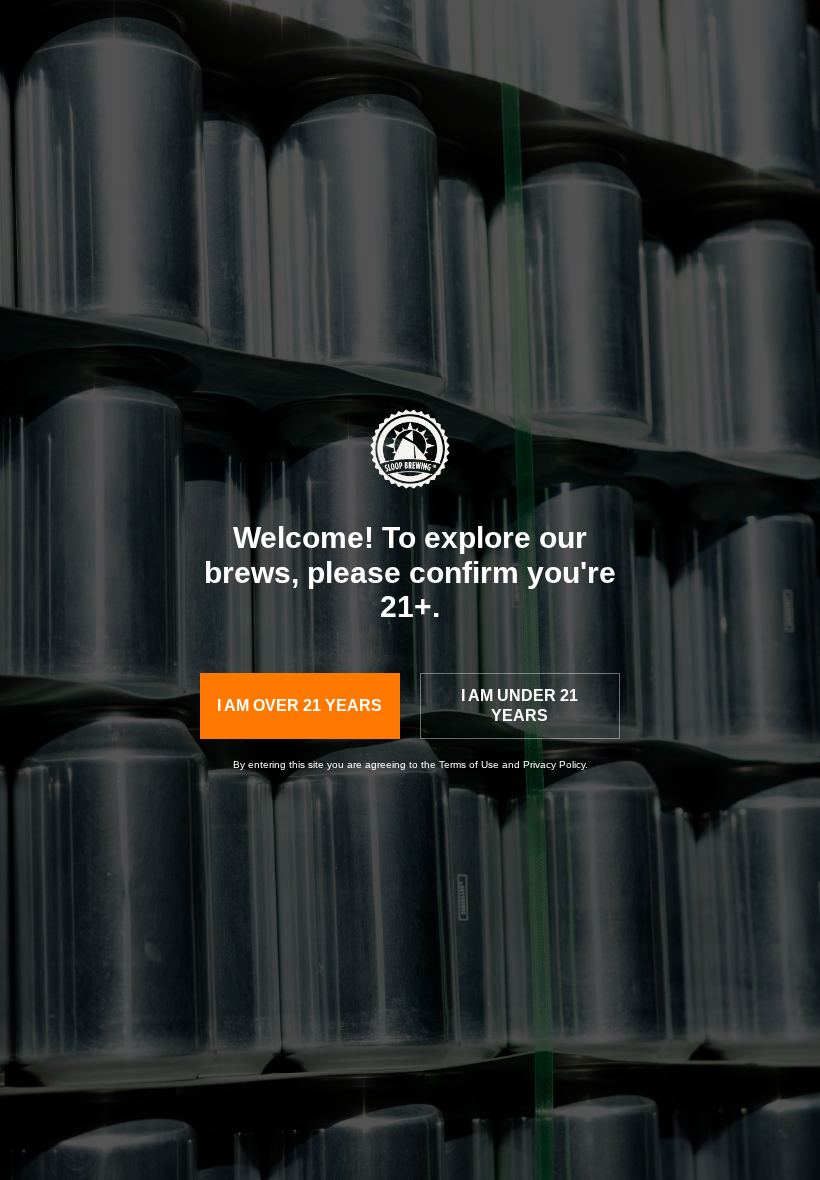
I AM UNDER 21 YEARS (519, 705)
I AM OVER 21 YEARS (299, 705)
